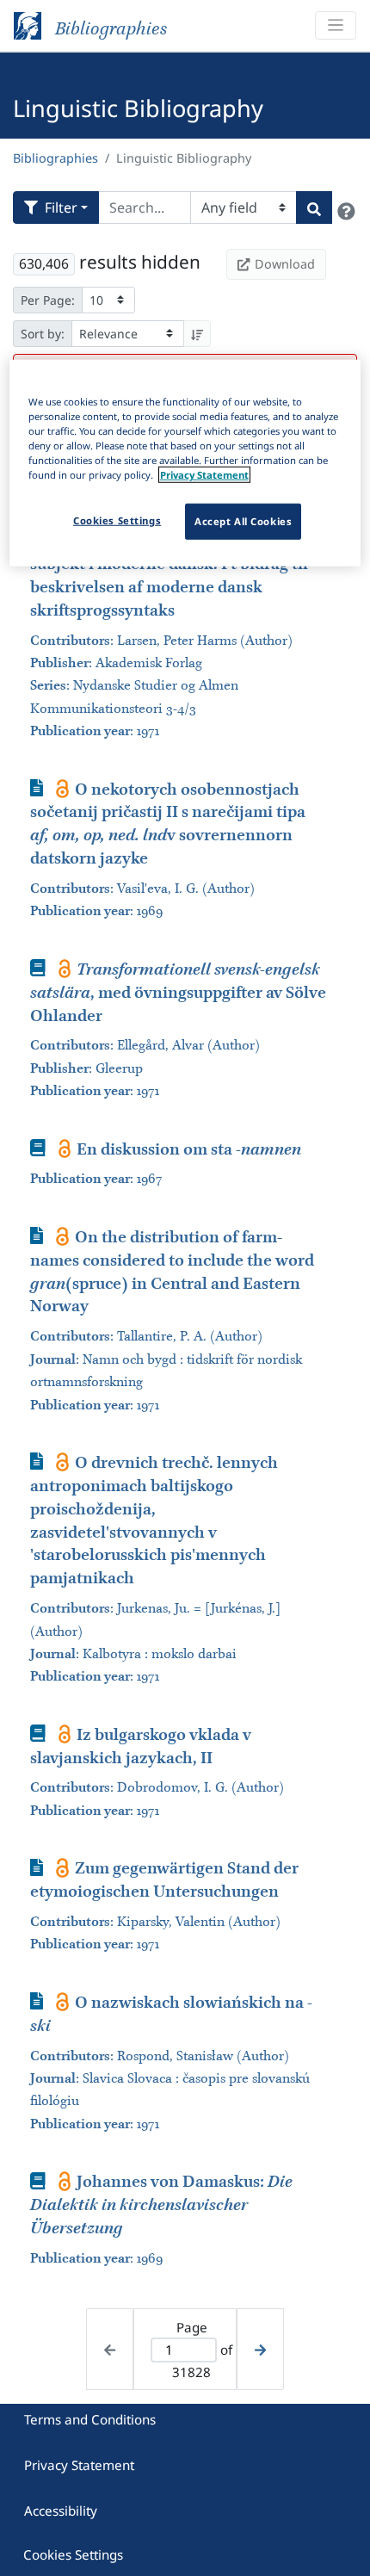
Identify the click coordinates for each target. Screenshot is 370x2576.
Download (285, 264)
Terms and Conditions (90, 2419)
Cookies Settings (73, 2554)
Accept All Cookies (243, 521)
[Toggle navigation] (336, 25)
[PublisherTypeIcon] (62, 789)
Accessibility (61, 2511)
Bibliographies (55, 158)
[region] (185, 463)
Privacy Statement (79, 2465)
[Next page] (260, 2349)
